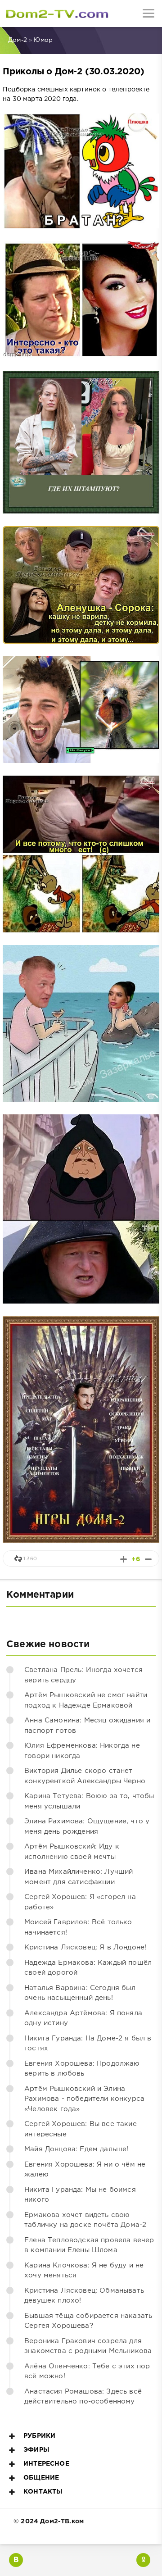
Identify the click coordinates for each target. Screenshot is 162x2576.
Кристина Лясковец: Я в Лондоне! (85, 1947)
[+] (124, 1559)
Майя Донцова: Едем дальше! (76, 2149)
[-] (148, 1559)
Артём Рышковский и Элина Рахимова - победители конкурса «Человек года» (84, 2099)
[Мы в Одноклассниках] (143, 2560)
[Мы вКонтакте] (16, 2560)
